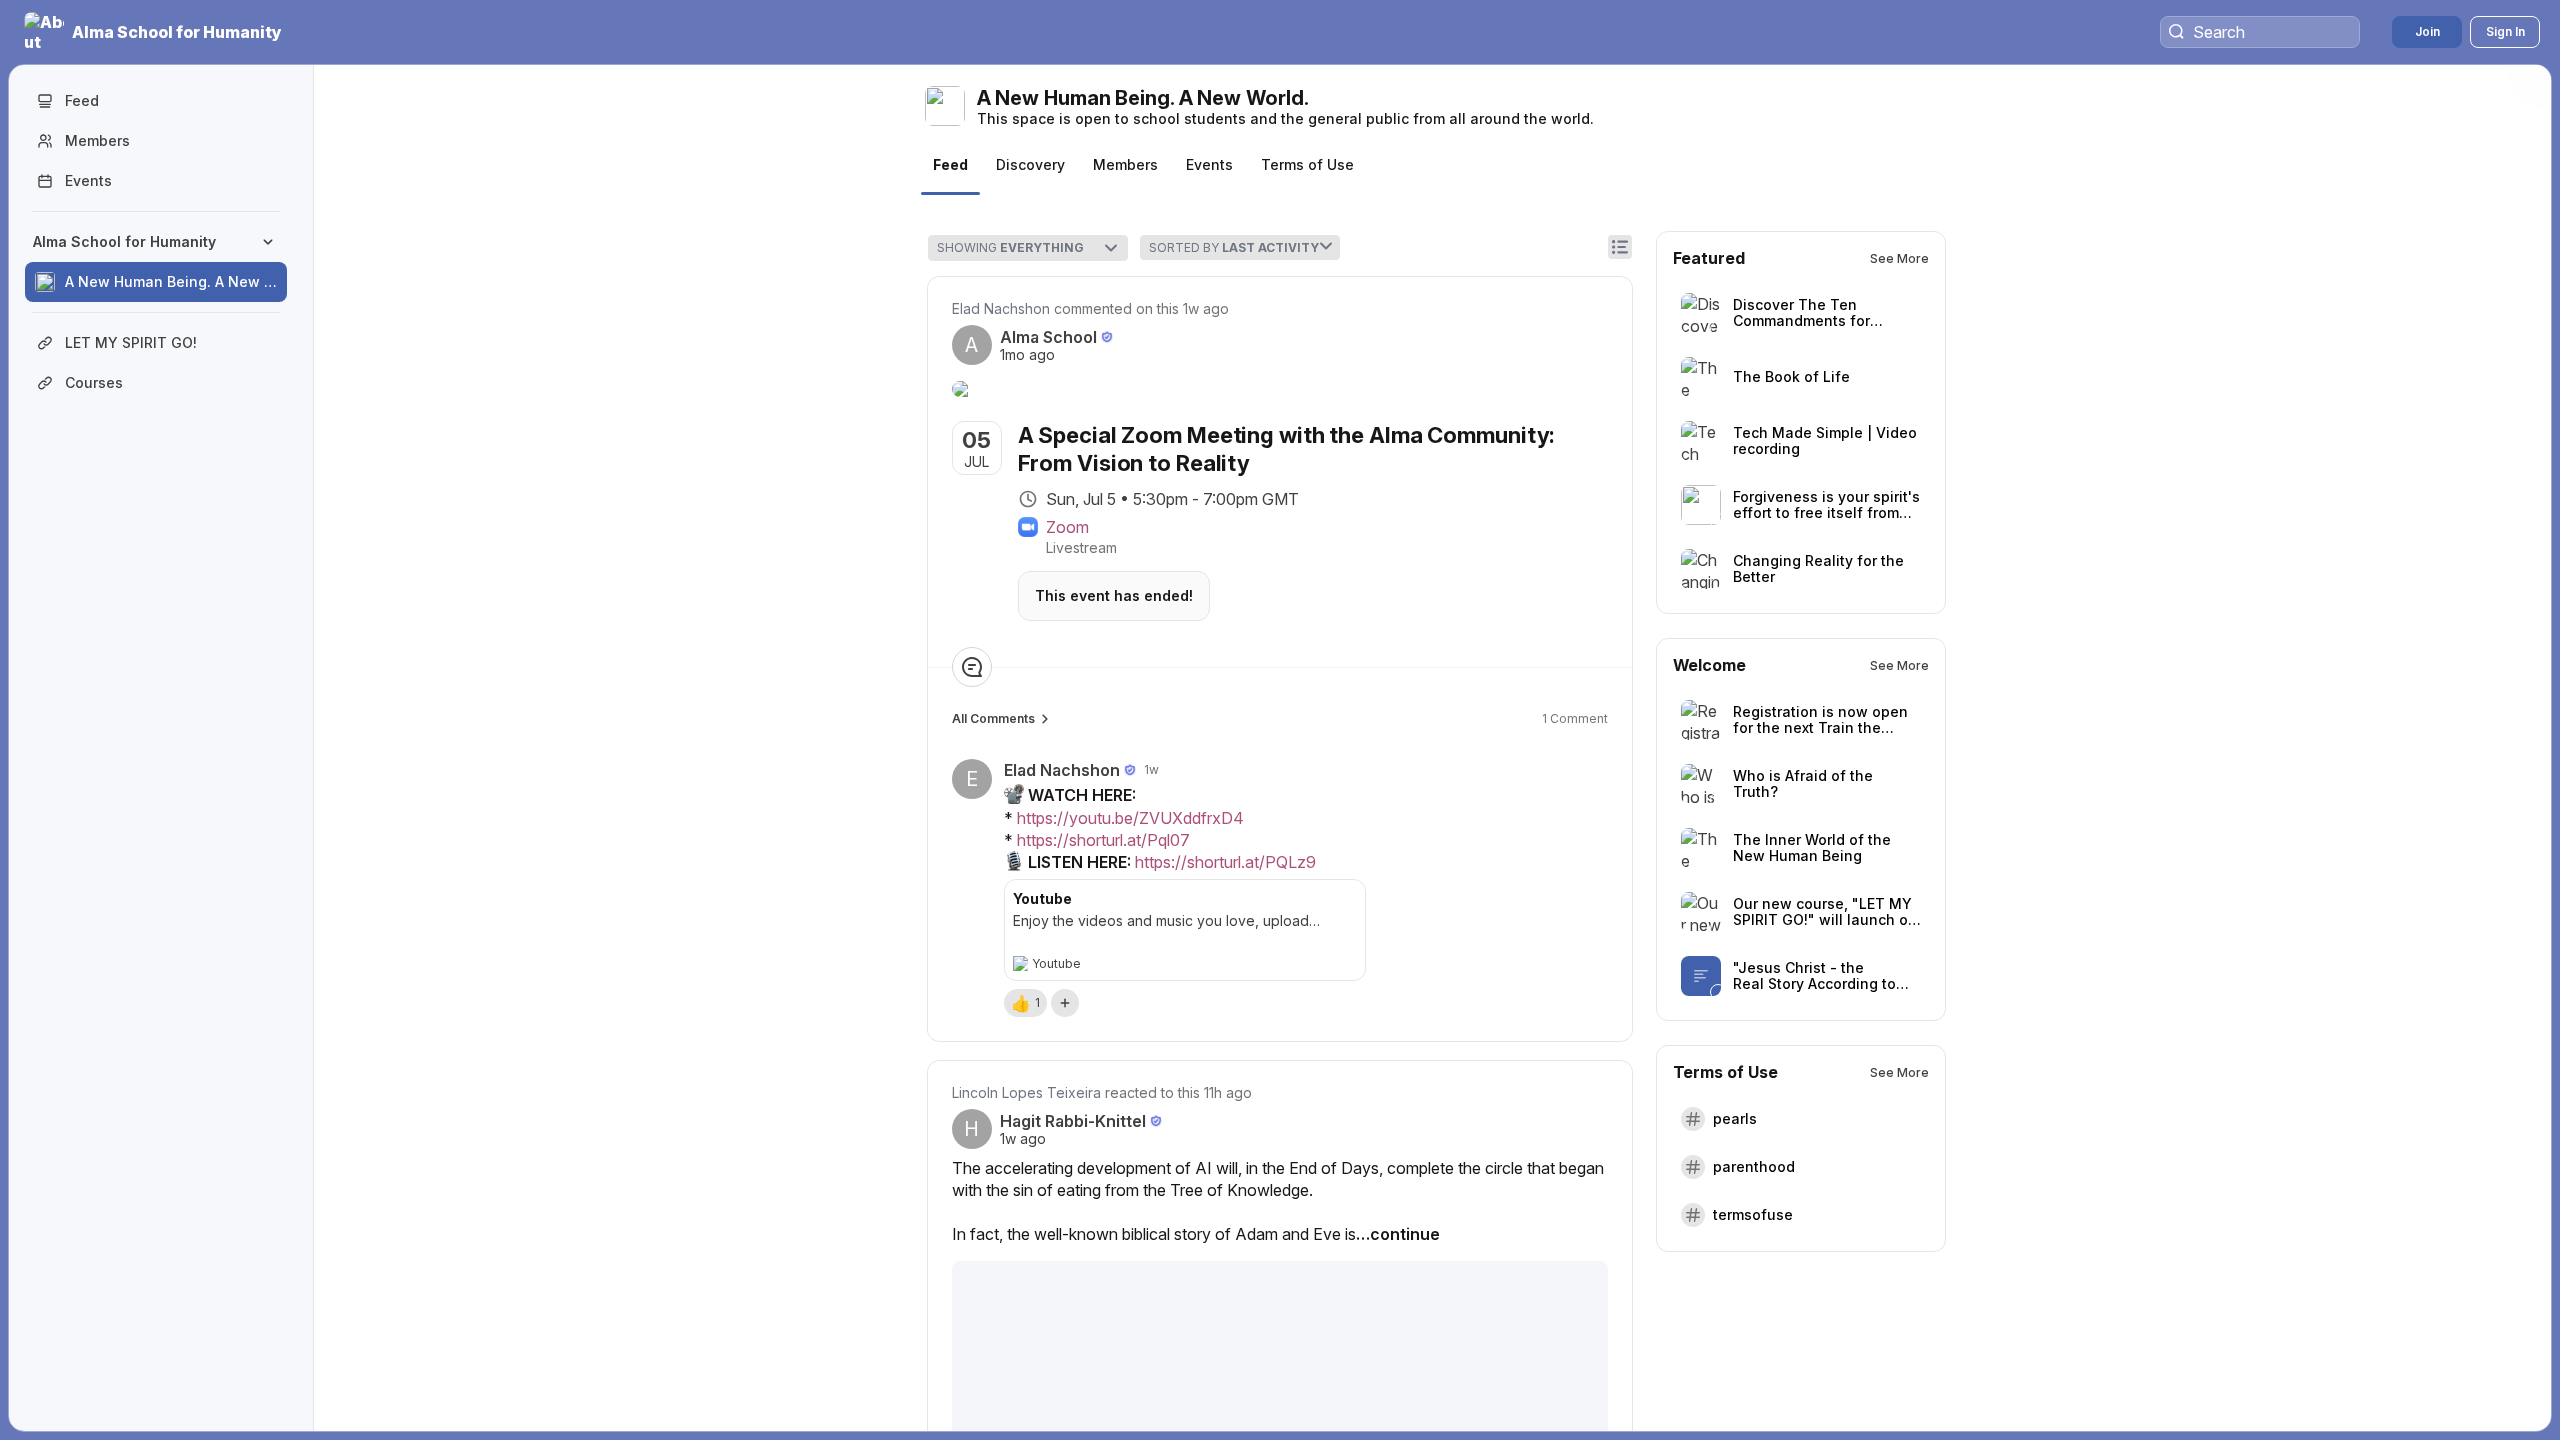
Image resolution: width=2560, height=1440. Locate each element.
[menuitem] (156, 262)
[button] (155, 32)
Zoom (1067, 527)
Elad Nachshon (1001, 308)
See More (1899, 258)
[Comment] (972, 667)
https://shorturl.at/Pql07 (1103, 840)
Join (2427, 31)
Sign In (2505, 31)
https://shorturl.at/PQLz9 (1225, 863)
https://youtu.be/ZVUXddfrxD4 (1130, 818)
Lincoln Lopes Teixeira (1026, 1092)
